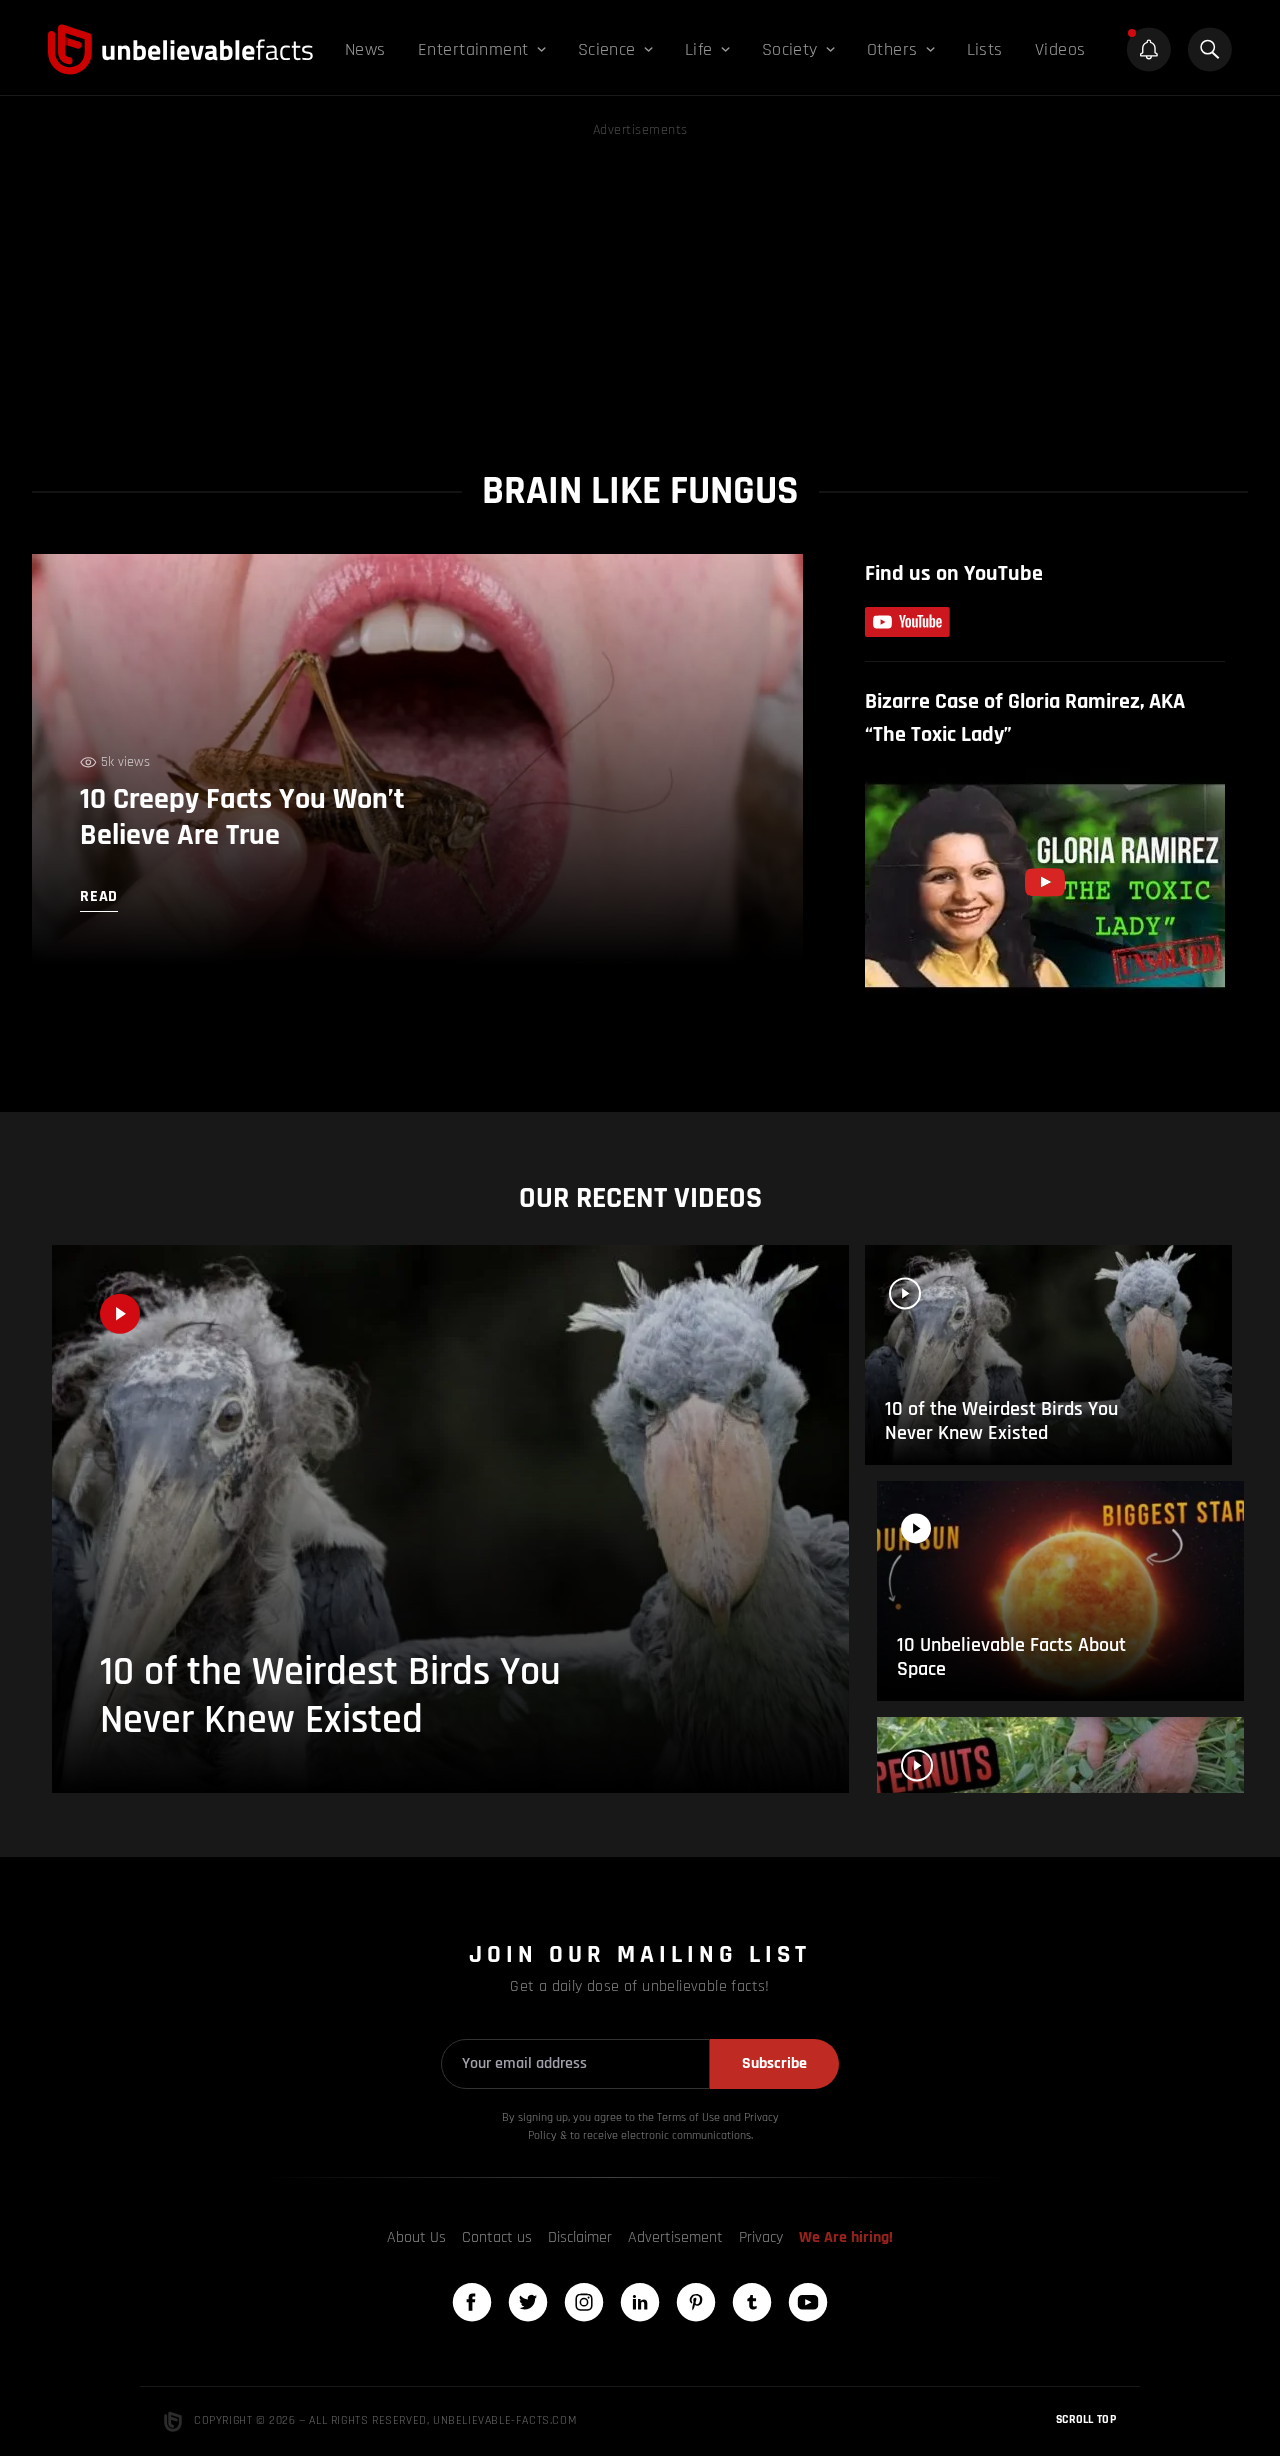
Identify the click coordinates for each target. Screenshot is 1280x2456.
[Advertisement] (640, 282)
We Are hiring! (846, 2237)
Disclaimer (580, 2237)
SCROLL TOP (1086, 2419)
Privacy (761, 2237)
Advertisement (675, 2237)
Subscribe (774, 2063)
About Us (416, 2237)
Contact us (497, 2237)
